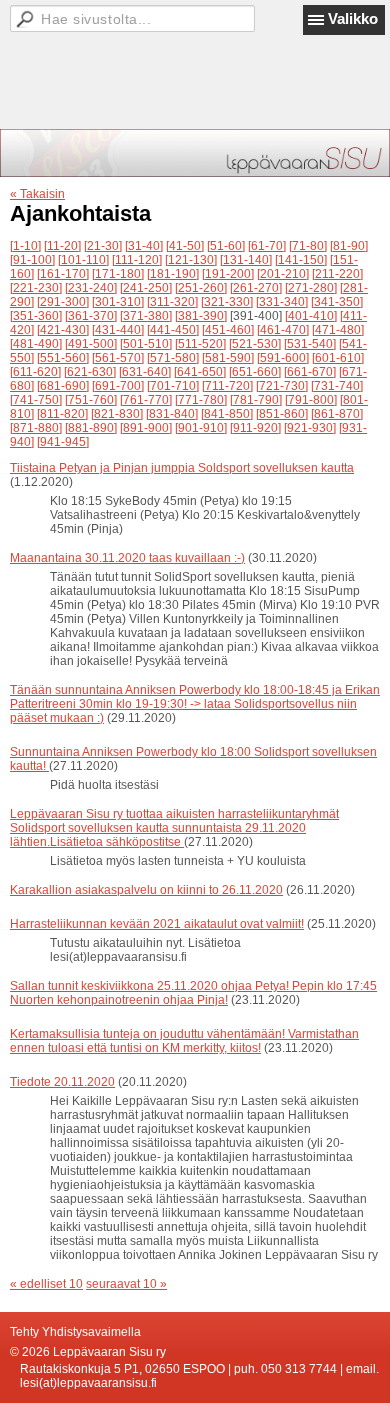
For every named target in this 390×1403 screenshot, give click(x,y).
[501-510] (146, 344)
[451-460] (228, 330)
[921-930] (310, 428)
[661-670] (310, 372)
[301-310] (118, 302)
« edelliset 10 (46, 1284)
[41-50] (185, 246)
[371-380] (146, 316)
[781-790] (256, 400)
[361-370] (91, 316)
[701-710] (173, 386)
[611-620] (35, 372)
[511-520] (200, 344)
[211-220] (337, 274)
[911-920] (255, 428)
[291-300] (63, 302)
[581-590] (228, 358)
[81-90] (349, 246)
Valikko (353, 18)
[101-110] (83, 260)
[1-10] (25, 246)
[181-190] (173, 274)
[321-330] (227, 302)
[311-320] (172, 302)
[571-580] (173, 358)
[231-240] (91, 288)
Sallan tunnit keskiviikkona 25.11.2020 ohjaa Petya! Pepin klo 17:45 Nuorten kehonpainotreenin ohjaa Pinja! (193, 993)
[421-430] (63, 330)
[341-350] (337, 302)
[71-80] (308, 246)
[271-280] (311, 288)
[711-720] (227, 386)
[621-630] (90, 372)
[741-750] (36, 400)
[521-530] (255, 344)
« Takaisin (37, 194)
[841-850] (227, 414)
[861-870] (337, 414)
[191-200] (228, 274)
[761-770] (146, 400)
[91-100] (32, 260)
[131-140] (246, 260)
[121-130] (191, 260)
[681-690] (63, 386)
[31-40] (144, 246)
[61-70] (267, 246)
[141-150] (301, 260)
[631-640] (145, 372)
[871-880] (36, 428)
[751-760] (91, 400)
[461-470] (283, 330)
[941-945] (63, 442)
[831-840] (172, 414)
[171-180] (118, 274)
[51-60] (226, 246)
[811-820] (62, 414)
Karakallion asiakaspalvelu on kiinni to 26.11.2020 (146, 890)
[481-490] (36, 344)
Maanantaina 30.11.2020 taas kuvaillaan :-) (127, 558)
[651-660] (255, 372)
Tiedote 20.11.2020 (62, 1082)
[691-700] (118, 386)
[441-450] (173, 330)
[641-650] (200, 372)
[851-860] (282, 414)
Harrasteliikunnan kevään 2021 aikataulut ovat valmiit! (157, 924)
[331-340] (282, 302)
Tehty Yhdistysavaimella (75, 1332)
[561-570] (118, 358)
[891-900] (146, 428)
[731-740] (337, 386)
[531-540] (310, 344)
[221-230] (36, 288)
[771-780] (201, 400)
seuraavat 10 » (126, 1284)
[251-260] (201, 288)
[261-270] (256, 288)
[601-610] (338, 358)
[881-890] (91, 428)
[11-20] (62, 246)
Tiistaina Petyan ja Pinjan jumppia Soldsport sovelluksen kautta (182, 468)
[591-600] (283, 358)
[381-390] (201, 316)
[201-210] (283, 274)
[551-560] (63, 358)
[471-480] (338, 330)
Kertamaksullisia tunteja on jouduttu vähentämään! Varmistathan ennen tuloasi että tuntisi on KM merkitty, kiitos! (184, 1041)
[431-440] (118, 330)
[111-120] (137, 260)
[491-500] (91, 344)
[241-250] (146, 288)
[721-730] (282, 386)
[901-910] (201, 428)
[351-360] (36, 316)
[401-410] (311, 316)
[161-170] (63, 274)
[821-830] (117, 414)
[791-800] (311, 400)
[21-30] (103, 246)
